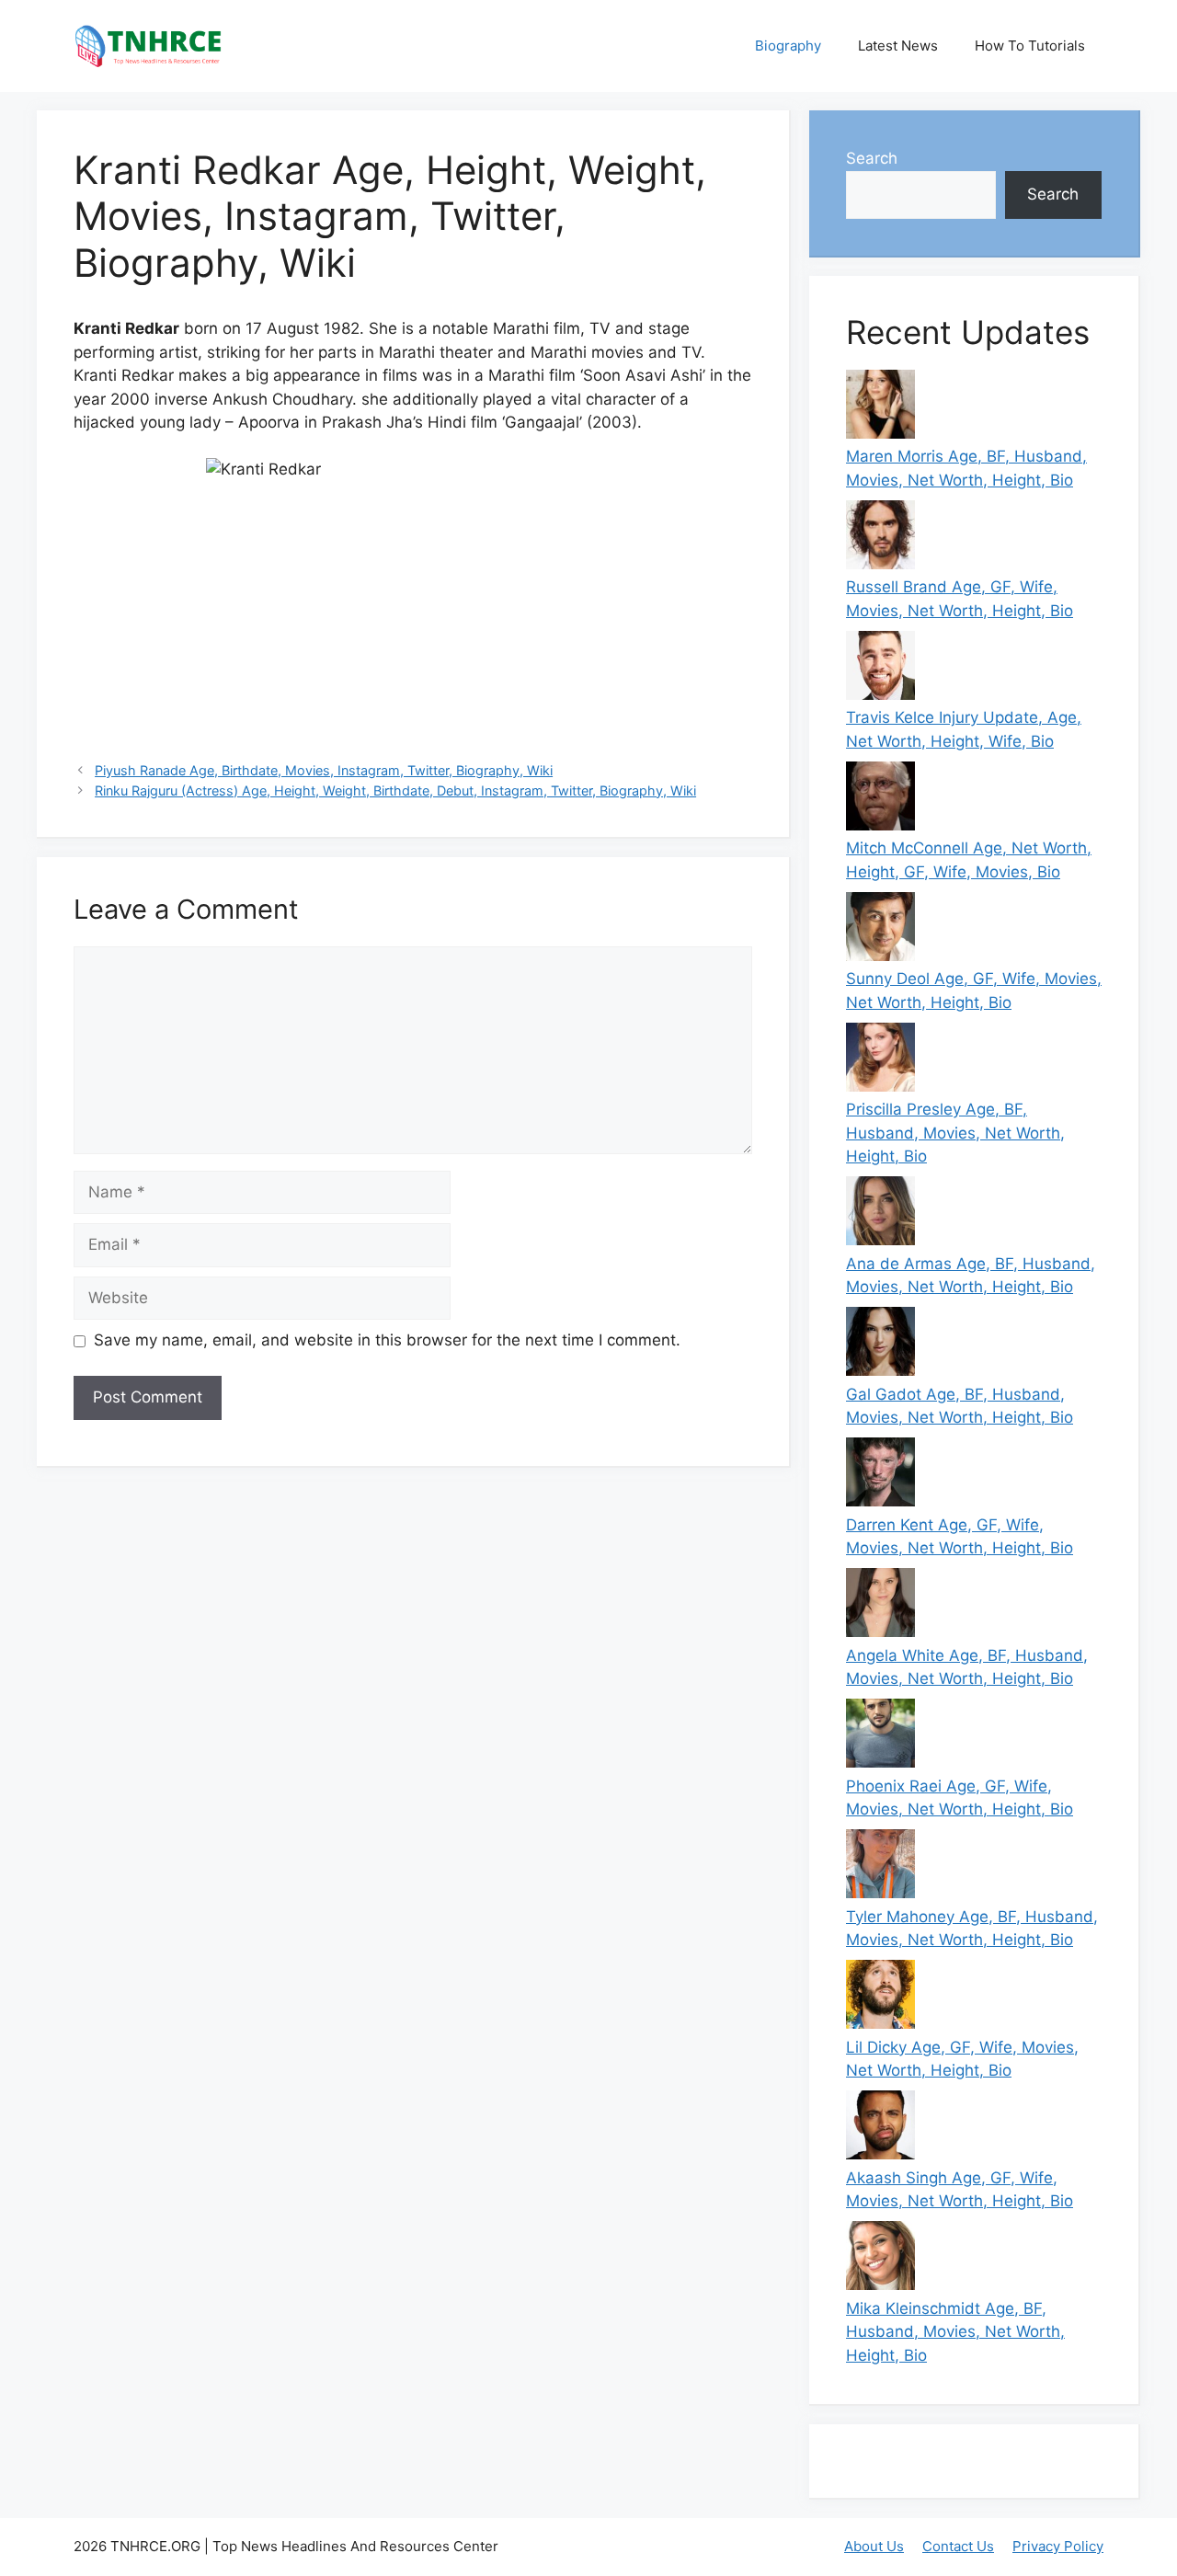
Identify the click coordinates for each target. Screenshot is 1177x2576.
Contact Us (958, 2546)
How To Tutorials (1030, 46)
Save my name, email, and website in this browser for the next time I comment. (387, 1340)
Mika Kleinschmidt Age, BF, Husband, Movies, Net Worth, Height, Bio (955, 2332)
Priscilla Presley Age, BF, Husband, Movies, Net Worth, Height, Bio (955, 1133)
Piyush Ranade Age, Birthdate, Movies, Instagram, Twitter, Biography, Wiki (324, 770)
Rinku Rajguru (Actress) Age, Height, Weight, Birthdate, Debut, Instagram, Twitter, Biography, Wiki (395, 790)
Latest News (898, 46)
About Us (874, 2546)
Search (872, 158)
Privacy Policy (1058, 2546)
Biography (788, 46)
